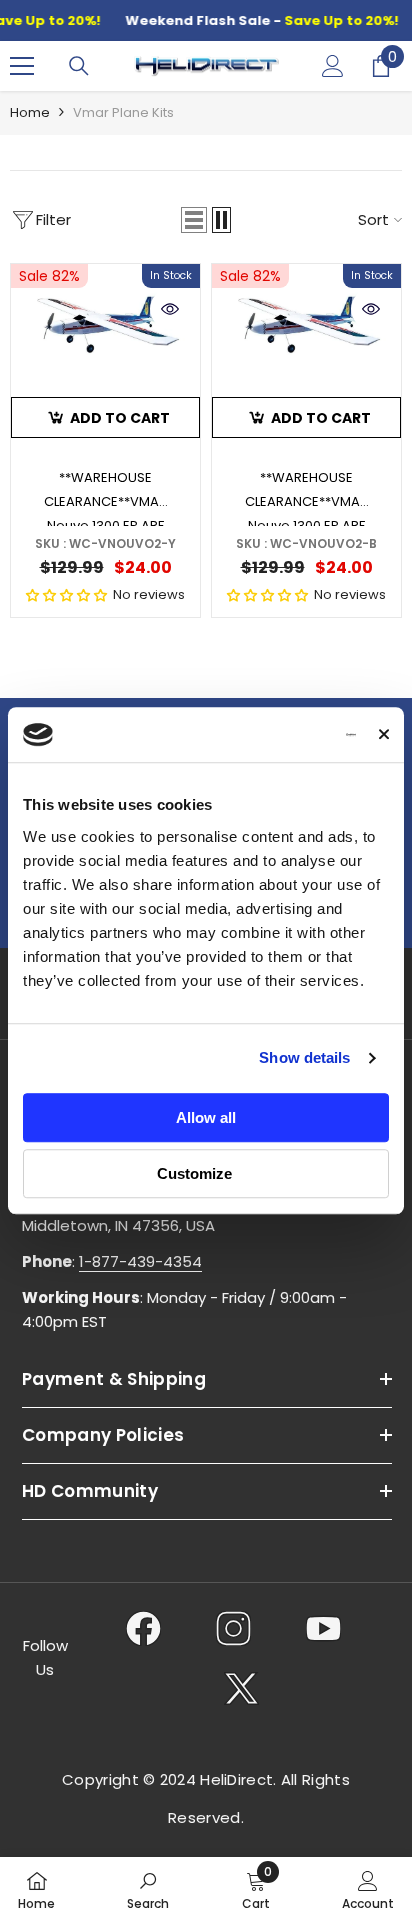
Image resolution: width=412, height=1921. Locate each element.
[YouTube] (323, 1628)
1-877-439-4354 (140, 1261)
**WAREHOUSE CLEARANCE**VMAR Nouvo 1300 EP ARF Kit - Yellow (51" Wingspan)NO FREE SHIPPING (105, 497)
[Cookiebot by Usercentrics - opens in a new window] (270, 735)
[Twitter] (241, 1688)
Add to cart (120, 418)
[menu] (22, 66)
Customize (194, 1173)
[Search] (79, 66)
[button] (194, 220)
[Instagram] (233, 1628)
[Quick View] (170, 309)
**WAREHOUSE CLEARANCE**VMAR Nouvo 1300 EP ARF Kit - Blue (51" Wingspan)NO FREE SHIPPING (306, 497)
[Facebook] (143, 1628)
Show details (304, 1057)
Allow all (206, 1117)
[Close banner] (384, 735)
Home (30, 112)
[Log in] (333, 66)
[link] (148, 1889)
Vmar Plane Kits (123, 112)
